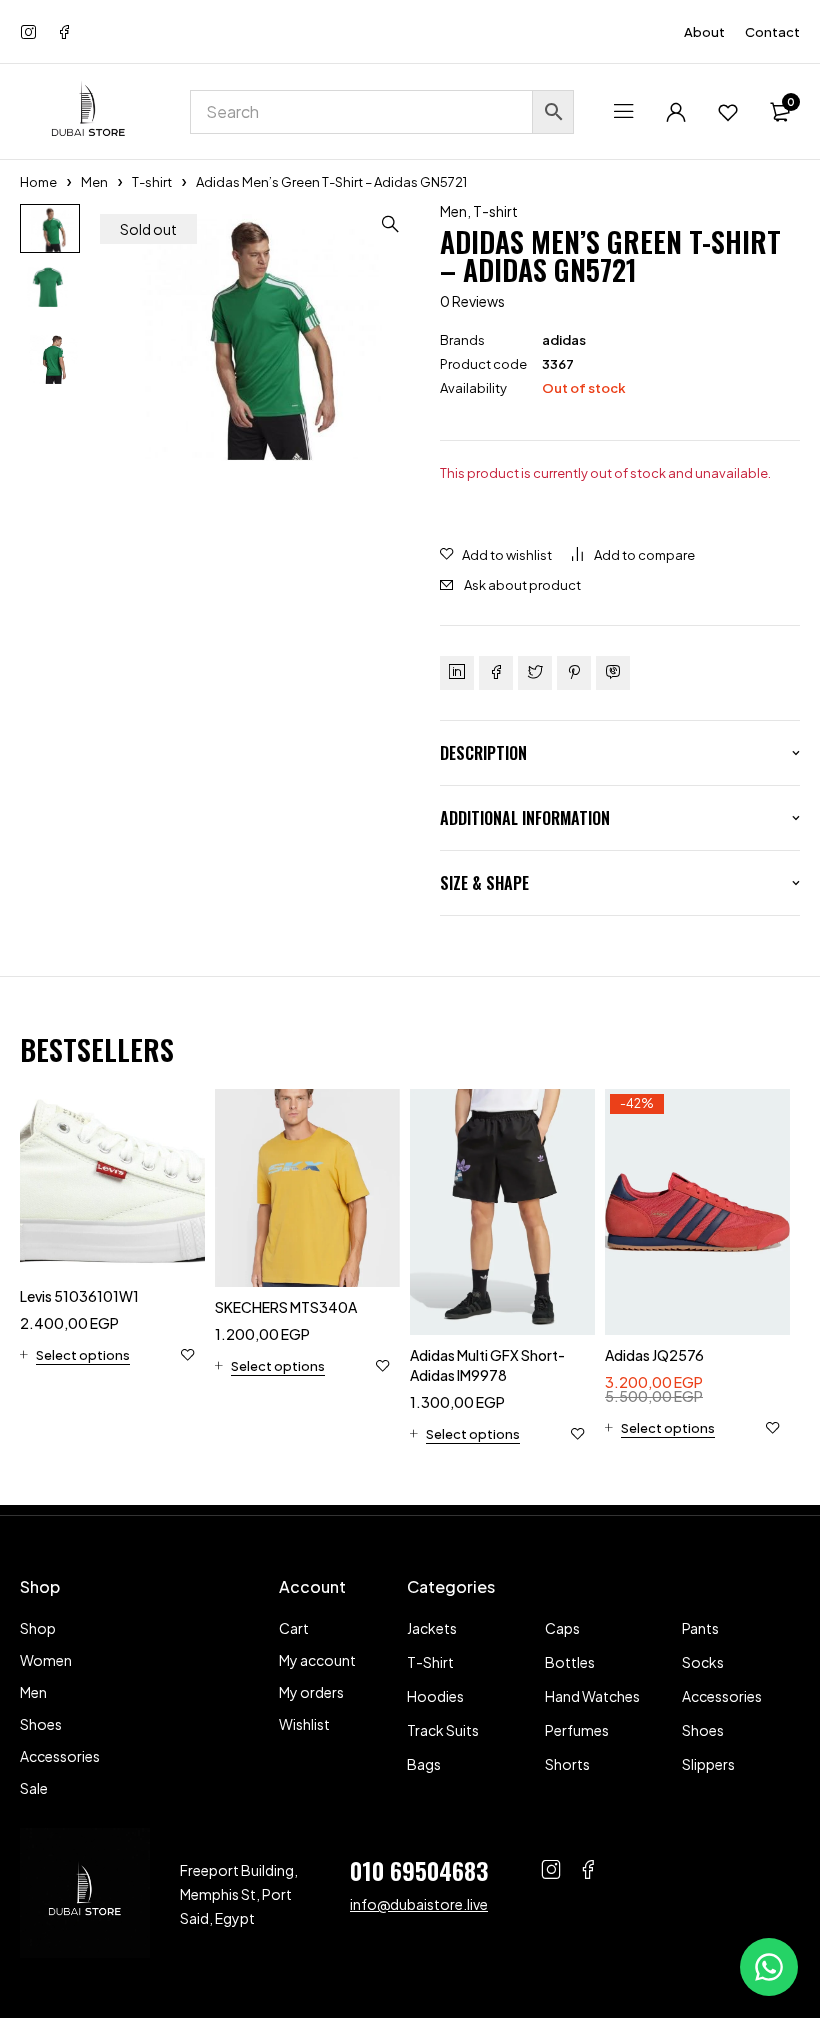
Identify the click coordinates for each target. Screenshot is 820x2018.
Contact (772, 32)
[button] (390, 224)
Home (38, 182)
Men (94, 182)
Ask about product (522, 585)
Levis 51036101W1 (79, 1296)
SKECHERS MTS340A (286, 1307)
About (704, 32)
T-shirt (152, 182)
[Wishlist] (728, 112)
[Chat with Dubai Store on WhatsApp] (769, 1967)
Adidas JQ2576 (654, 1355)
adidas (564, 340)
